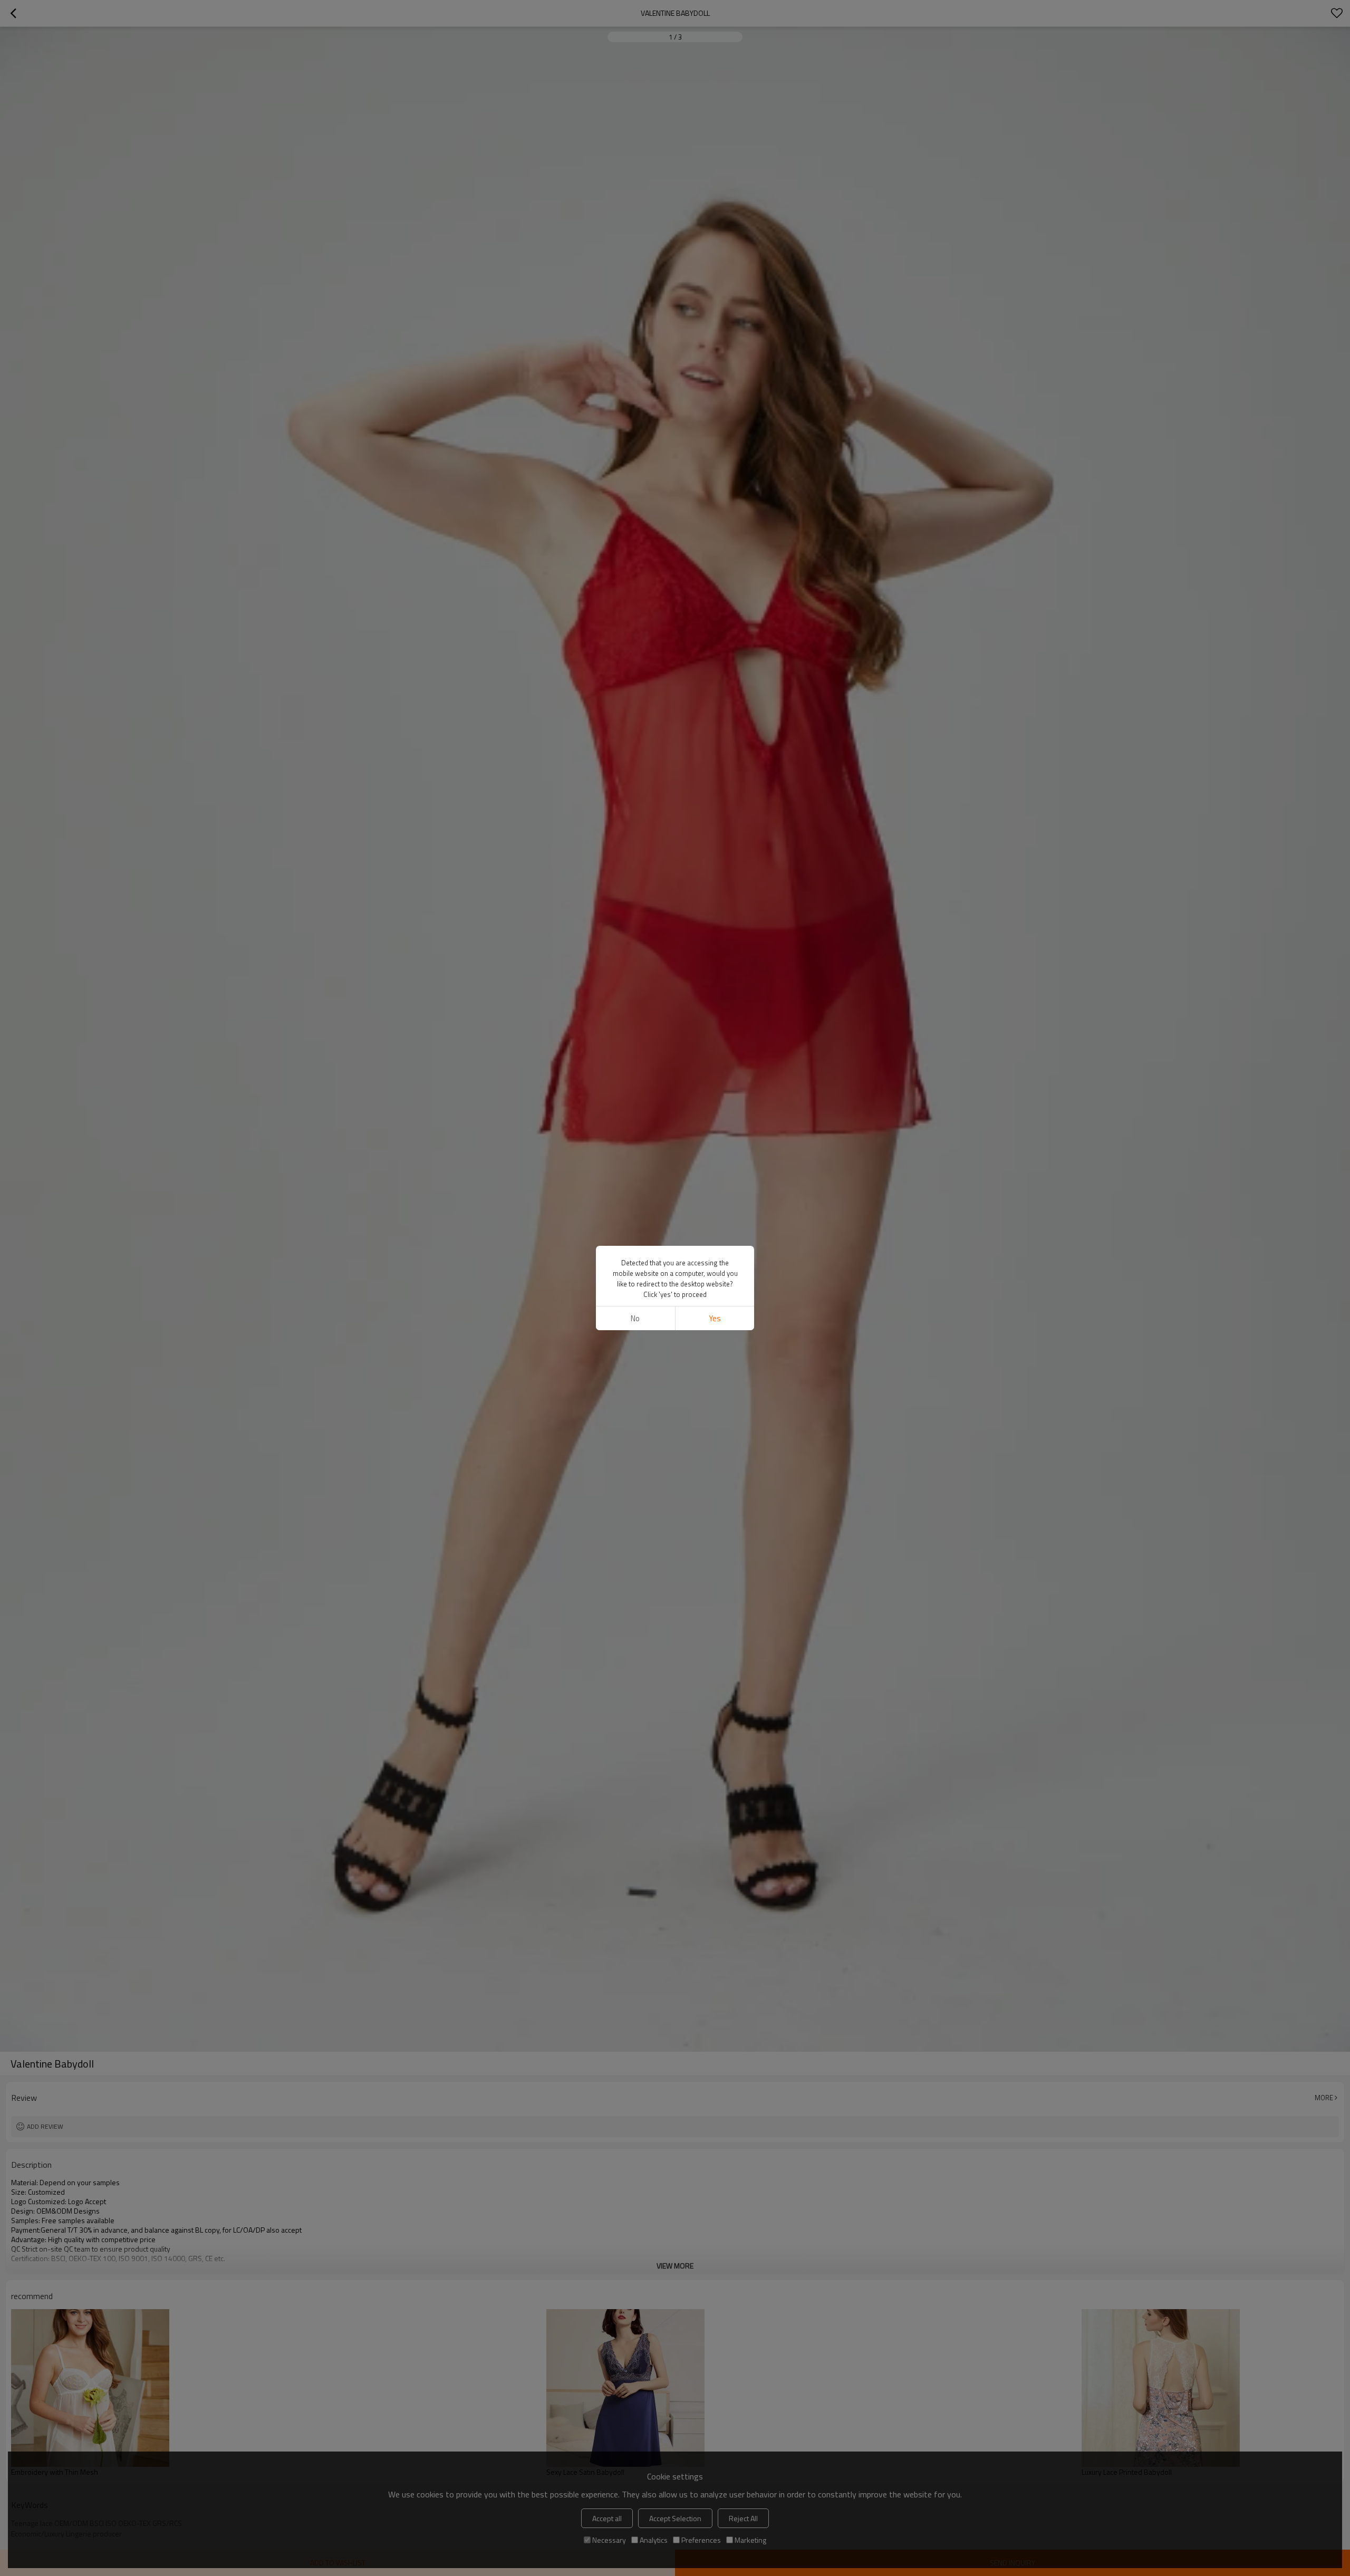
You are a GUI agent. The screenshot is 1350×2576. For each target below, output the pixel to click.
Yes (715, 1318)
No (635, 1318)
